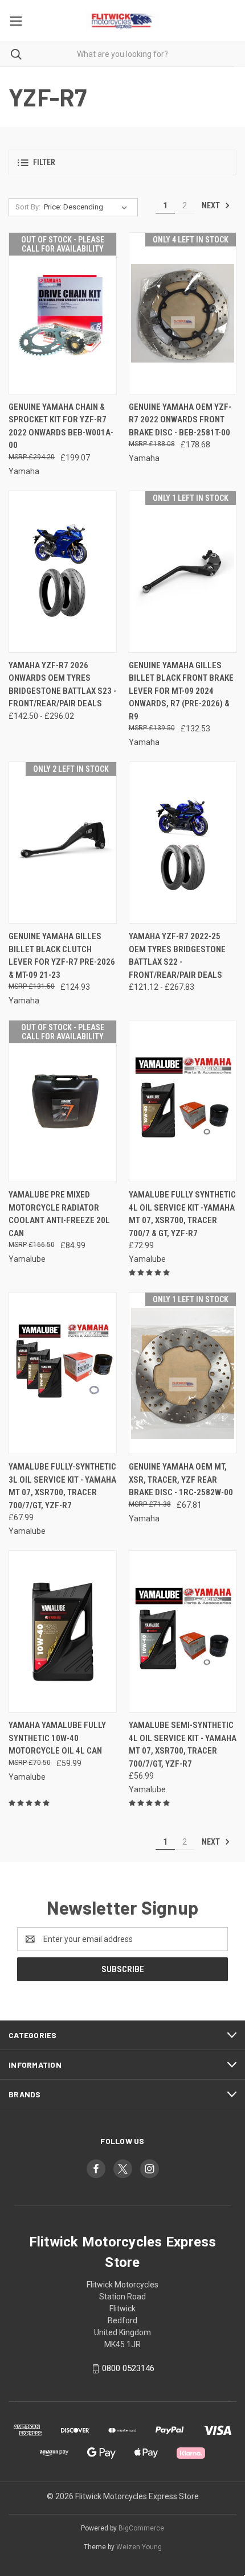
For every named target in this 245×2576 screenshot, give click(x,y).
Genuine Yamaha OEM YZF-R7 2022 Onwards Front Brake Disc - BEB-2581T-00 (180, 420)
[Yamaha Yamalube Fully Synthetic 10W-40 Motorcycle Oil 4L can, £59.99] (63, 1631)
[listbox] (88, 207)
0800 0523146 (128, 2368)
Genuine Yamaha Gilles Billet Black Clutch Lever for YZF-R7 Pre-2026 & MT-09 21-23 (62, 956)
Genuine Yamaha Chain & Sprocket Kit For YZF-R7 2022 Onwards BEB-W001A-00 (61, 426)
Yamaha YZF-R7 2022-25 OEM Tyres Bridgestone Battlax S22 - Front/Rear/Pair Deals (177, 956)
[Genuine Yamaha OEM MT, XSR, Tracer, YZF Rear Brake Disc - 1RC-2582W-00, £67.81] (183, 1373)
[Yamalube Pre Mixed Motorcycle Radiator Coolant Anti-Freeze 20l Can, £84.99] (63, 1101)
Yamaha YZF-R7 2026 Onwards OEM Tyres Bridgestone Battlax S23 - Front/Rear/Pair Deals (62, 685)
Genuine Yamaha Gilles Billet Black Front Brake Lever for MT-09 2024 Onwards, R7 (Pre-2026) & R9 (181, 691)
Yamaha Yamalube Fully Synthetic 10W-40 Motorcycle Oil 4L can (57, 1738)
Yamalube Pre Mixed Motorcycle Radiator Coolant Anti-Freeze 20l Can (59, 1214)
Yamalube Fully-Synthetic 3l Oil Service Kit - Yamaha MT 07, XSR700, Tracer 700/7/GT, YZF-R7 (62, 1486)
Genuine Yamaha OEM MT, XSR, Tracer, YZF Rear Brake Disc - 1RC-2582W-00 (181, 1480)
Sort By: (28, 207)
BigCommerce (141, 2528)
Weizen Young (139, 2547)
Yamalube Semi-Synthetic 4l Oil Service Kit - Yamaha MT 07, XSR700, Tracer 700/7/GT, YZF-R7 (183, 1744)
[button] (122, 162)
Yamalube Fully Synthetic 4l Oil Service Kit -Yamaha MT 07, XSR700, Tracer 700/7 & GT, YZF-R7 (182, 1214)
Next (212, 205)
